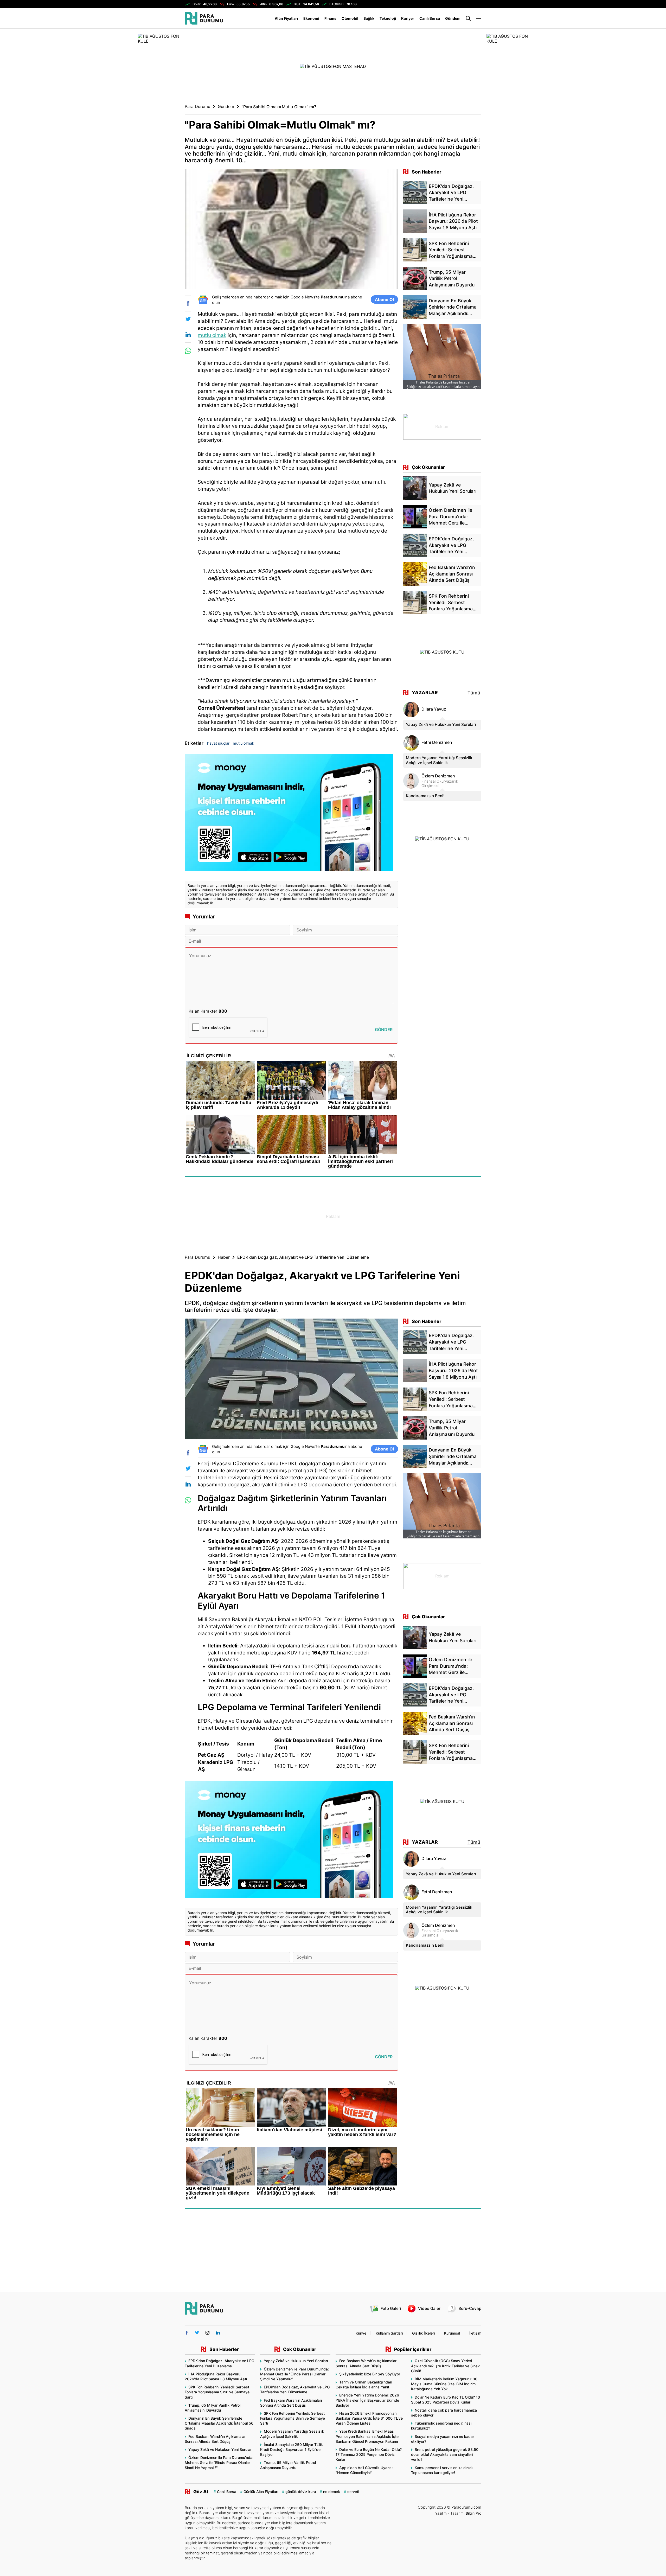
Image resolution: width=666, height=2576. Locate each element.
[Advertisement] (333, 1216)
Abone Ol (384, 299)
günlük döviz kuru (301, 2492)
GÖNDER (384, 1030)
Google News (303, 297)
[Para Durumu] (204, 18)
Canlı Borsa (430, 18)
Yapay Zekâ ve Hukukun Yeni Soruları (441, 724)
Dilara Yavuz (434, 709)
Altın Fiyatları (286, 18)
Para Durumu (197, 107)
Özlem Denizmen (438, 776)
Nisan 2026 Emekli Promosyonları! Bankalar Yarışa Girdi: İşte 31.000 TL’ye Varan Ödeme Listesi (369, 2418)
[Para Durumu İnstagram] (207, 2333)
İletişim (475, 2333)
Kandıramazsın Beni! (425, 796)
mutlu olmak (212, 335)
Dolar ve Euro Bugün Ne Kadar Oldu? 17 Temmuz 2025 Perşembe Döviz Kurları (369, 2454)
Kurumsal (452, 2333)
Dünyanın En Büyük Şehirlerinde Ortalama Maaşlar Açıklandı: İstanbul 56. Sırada (220, 2423)
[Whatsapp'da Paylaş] (188, 351)
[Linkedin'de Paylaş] (188, 335)
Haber (224, 1257)
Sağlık (369, 18)
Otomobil (350, 18)
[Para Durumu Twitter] (197, 2333)
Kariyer (408, 18)
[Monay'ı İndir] (291, 814)
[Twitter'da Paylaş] (188, 319)
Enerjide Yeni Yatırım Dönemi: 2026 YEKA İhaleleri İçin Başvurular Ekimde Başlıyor (367, 2400)
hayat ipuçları (219, 743)
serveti (353, 2492)
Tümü (474, 693)
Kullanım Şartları (389, 2333)
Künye (361, 2333)
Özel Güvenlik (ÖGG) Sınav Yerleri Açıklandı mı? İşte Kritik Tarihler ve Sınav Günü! (445, 2366)
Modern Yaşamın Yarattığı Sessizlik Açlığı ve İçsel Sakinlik (439, 760)
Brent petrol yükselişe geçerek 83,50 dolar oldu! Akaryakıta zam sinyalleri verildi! (445, 2454)
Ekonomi (311, 18)
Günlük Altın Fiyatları (261, 2492)
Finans (330, 18)
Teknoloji (388, 18)
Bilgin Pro (473, 2513)
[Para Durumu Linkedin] (218, 2333)
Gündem (453, 18)
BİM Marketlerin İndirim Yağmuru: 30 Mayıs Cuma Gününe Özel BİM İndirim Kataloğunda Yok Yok (444, 2384)
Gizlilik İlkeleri (423, 2333)
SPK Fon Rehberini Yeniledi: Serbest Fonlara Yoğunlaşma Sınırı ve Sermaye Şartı (217, 2392)
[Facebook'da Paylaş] (188, 303)
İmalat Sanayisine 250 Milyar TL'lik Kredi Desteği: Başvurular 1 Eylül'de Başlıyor (292, 2449)
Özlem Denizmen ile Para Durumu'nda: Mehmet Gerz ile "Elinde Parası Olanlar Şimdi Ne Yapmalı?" (219, 2462)
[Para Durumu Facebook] (187, 2333)
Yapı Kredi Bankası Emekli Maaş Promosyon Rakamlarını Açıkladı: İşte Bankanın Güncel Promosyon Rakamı (367, 2436)
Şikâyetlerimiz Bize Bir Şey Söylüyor (370, 2374)
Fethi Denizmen (437, 742)
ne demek (332, 2492)
